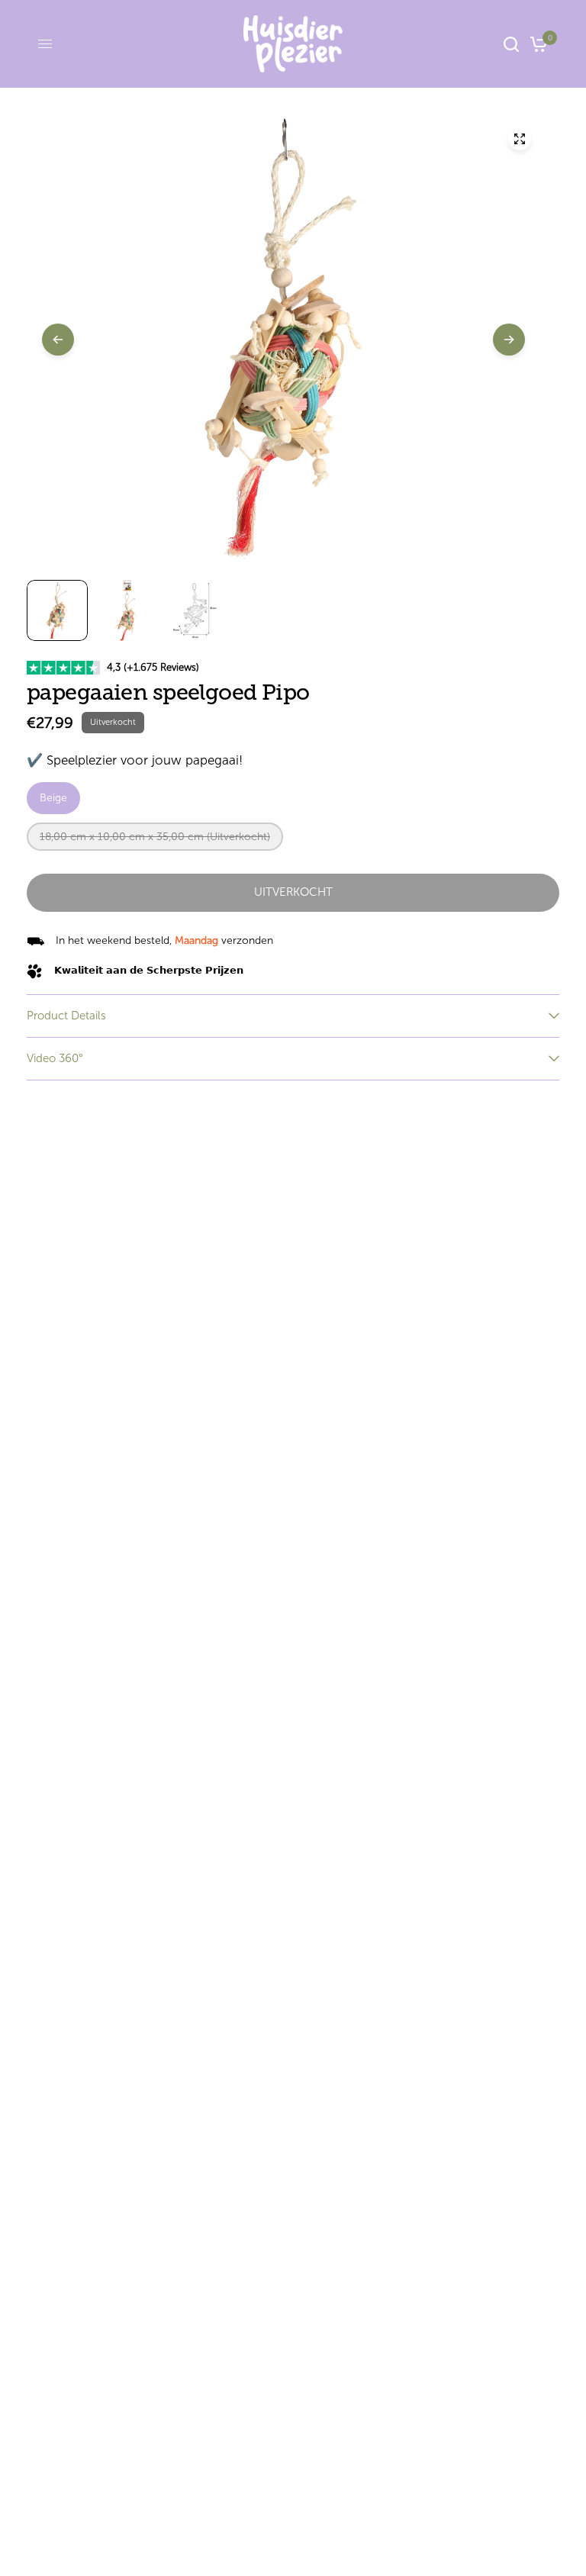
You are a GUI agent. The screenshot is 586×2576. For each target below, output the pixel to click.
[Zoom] (520, 139)
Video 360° (55, 1058)
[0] (536, 44)
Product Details (66, 1016)
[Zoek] (511, 44)
